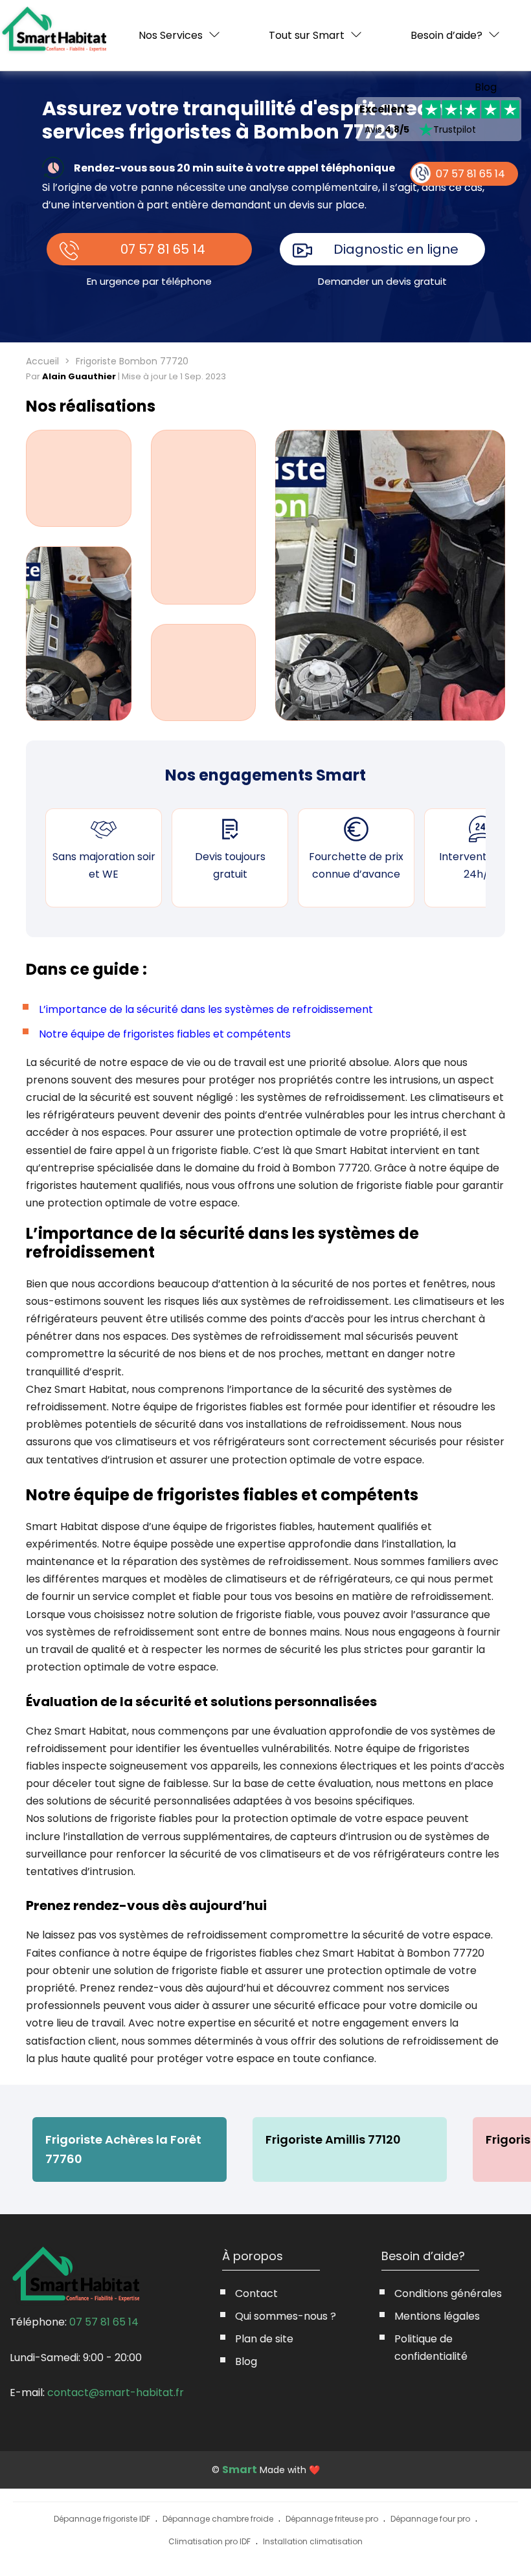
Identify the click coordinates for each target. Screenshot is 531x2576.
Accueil (42, 361)
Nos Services (171, 35)
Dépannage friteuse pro (332, 2519)
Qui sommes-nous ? (286, 2316)
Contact (256, 2293)
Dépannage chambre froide (218, 2519)
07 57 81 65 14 (163, 249)
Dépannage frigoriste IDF (102, 2519)
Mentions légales (437, 2316)
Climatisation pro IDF (209, 2541)
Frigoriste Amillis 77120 (333, 2139)
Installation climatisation (313, 2541)
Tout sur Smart (307, 35)
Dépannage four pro (430, 2519)
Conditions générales (448, 2293)
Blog (486, 87)
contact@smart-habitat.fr (116, 2393)
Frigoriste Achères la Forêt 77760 (123, 2149)
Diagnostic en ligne (396, 249)
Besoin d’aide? (446, 35)
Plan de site (264, 2339)
